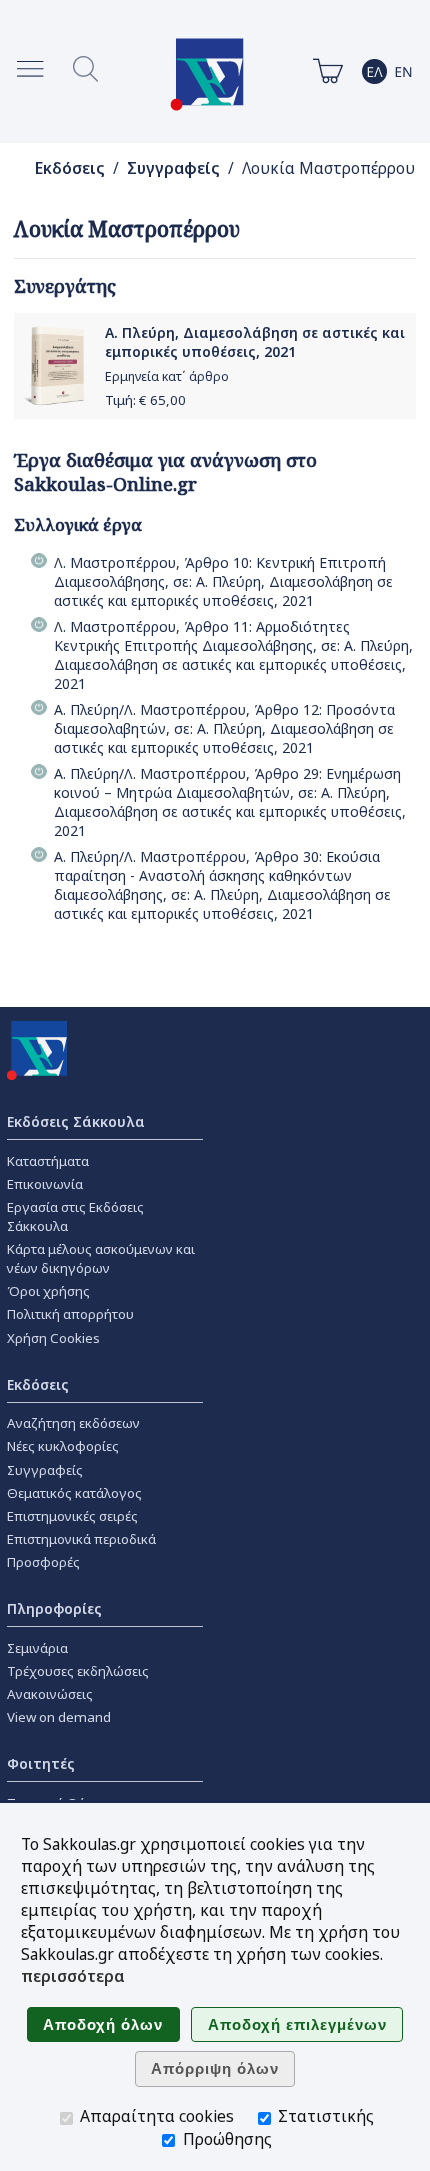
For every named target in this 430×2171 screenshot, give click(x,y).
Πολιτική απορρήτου (70, 1314)
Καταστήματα (48, 1161)
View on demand (59, 1717)
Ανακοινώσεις (50, 1694)
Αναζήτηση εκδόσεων (73, 1423)
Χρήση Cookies (53, 1338)
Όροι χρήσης (48, 1291)
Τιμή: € (145, 400)
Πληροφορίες (54, 1608)
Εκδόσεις (70, 168)
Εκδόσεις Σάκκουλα (76, 1121)
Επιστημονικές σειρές (72, 1516)
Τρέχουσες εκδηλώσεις (78, 1671)
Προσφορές (43, 1562)
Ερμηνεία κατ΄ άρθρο (167, 376)
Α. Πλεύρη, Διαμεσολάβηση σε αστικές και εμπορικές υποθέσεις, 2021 (255, 342)
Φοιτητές (41, 1763)
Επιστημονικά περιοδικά (81, 1539)
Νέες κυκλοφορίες (63, 1446)
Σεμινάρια (37, 1648)
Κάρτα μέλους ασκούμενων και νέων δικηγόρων (101, 1258)
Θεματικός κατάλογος (74, 1493)
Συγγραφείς (173, 168)
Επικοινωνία (45, 1184)
